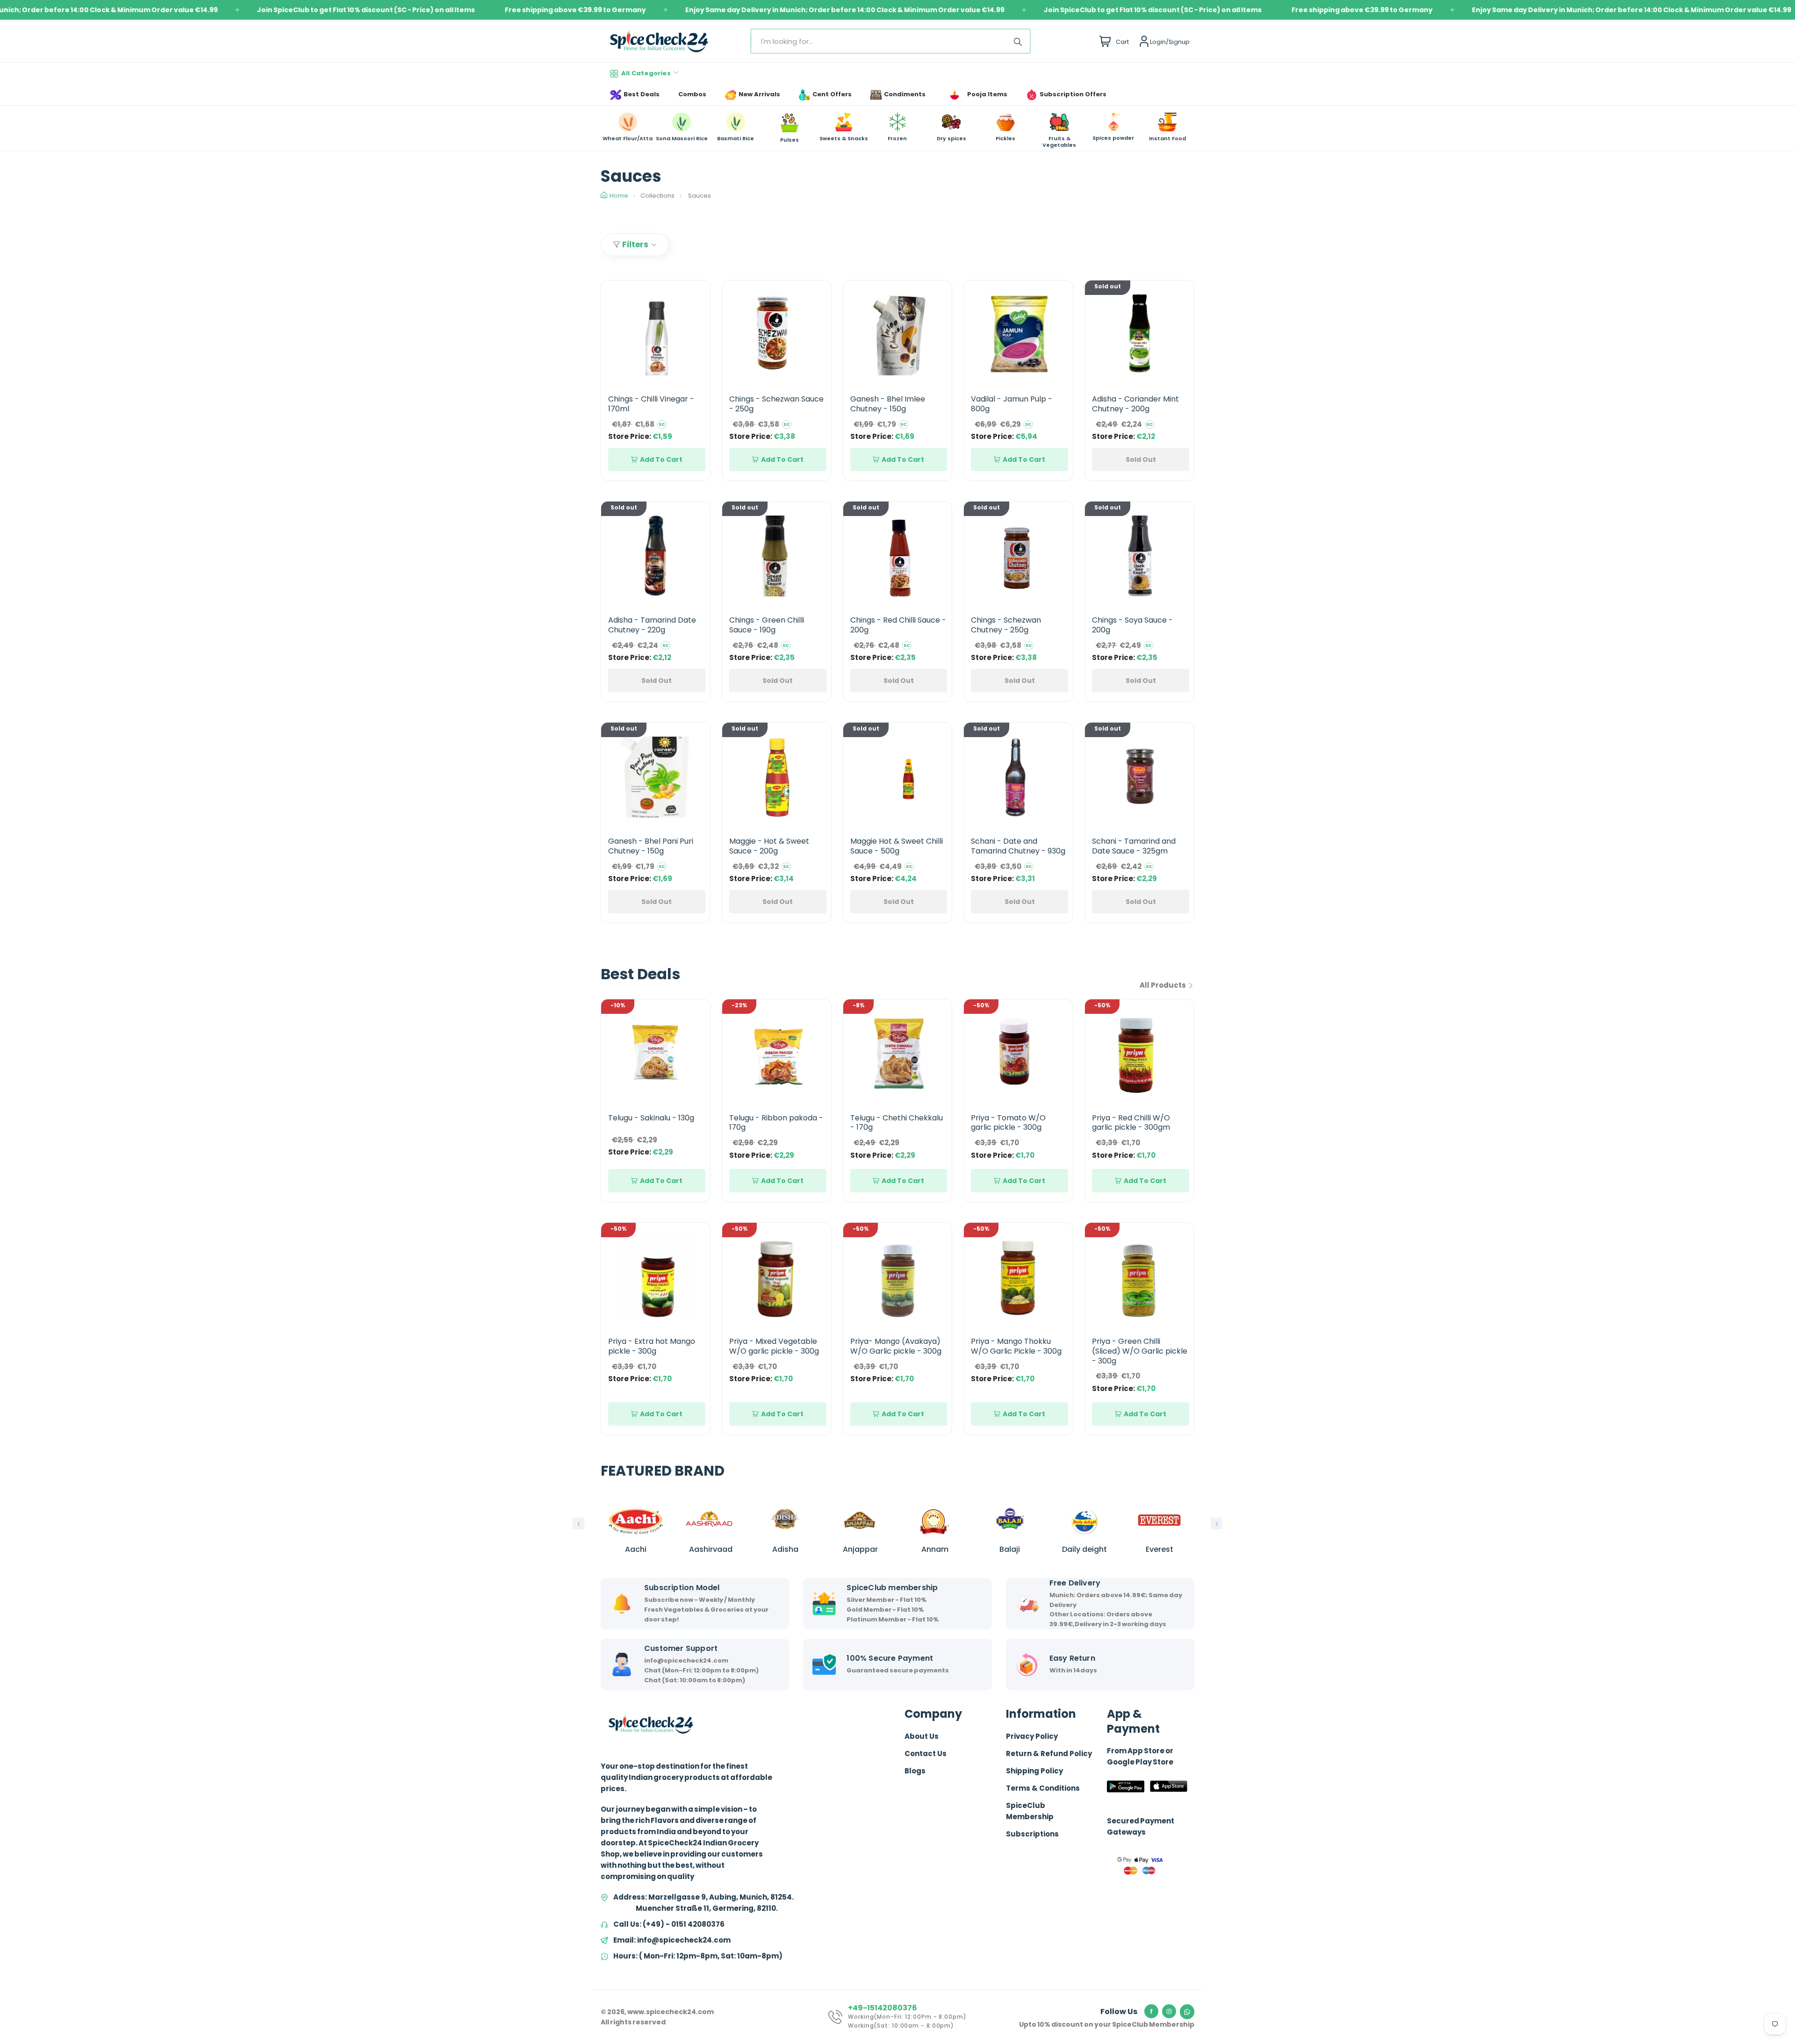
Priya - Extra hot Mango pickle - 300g (652, 1346)
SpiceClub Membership (1030, 1811)
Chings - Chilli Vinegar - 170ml (651, 404)
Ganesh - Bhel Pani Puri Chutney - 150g (651, 846)
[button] (578, 1524)
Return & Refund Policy (1049, 1754)
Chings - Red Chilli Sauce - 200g (898, 625)
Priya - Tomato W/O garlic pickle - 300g (1008, 1123)
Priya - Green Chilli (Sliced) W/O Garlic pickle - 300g (1140, 1351)
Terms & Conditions (1043, 1788)
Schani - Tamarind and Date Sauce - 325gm (1134, 846)
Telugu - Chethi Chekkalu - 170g (897, 1123)
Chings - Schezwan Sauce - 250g (776, 404)
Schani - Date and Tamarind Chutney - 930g (1018, 846)
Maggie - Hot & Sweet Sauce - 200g (769, 846)
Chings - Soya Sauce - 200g (1132, 625)
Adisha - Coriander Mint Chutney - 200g (1135, 404)
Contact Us (926, 1754)
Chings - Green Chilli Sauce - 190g (767, 625)
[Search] (1020, 41)
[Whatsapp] (1187, 2012)
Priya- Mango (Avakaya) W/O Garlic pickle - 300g (896, 1346)
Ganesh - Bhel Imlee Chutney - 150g (888, 404)
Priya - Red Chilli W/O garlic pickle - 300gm (1131, 1123)
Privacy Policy (1032, 1736)
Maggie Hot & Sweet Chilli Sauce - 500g (897, 846)
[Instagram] (1169, 2011)
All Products (1163, 985)
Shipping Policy (1034, 1771)
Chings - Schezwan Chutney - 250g (1006, 625)
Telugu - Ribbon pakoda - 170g (776, 1123)
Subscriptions (1032, 1834)
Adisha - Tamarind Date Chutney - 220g (652, 625)
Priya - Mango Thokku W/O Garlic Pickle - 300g (1016, 1346)
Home (619, 196)
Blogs (915, 1771)
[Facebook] (1151, 2011)
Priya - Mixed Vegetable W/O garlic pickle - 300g (774, 1346)
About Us (922, 1736)
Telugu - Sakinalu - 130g (651, 1118)
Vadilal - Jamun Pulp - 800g (1012, 404)
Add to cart (661, 459)
